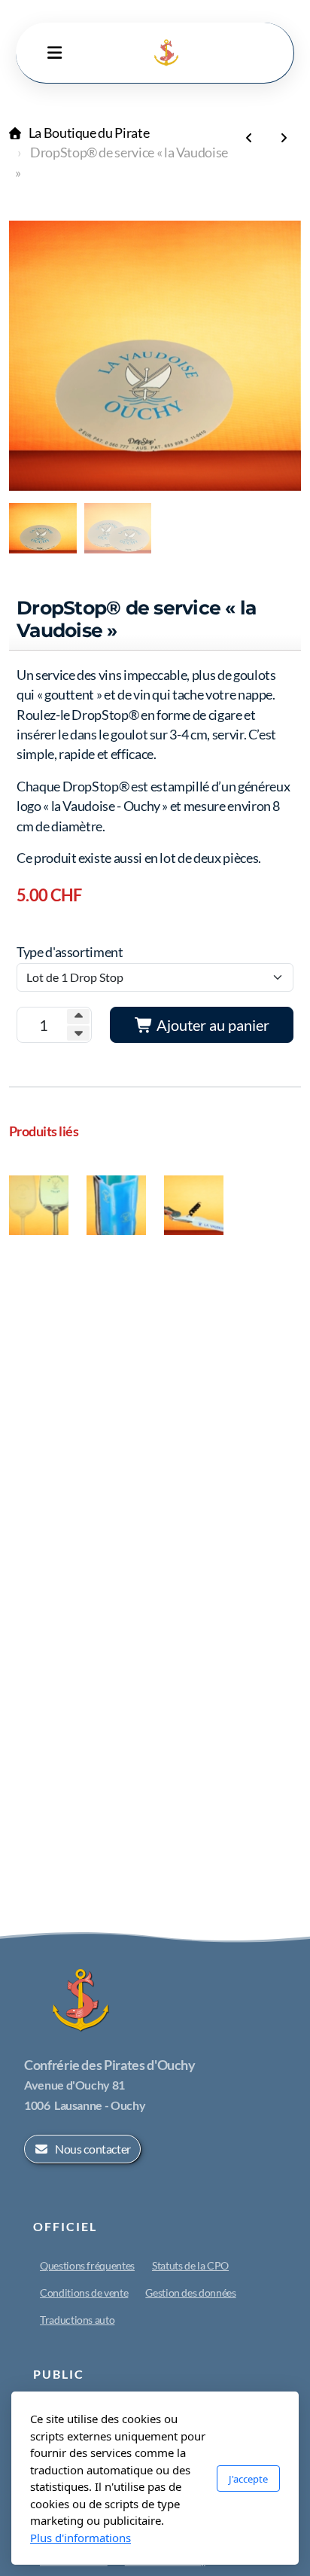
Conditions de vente (84, 2292)
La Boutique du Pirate (89, 133)
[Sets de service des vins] (284, 138)
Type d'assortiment (70, 952)
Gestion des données (190, 2292)
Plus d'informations (81, 2538)
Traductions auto (77, 2320)
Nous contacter (93, 2149)
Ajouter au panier (211, 1025)
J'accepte (248, 2479)
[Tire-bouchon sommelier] (249, 138)
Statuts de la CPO (190, 2265)
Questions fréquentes (87, 2265)
